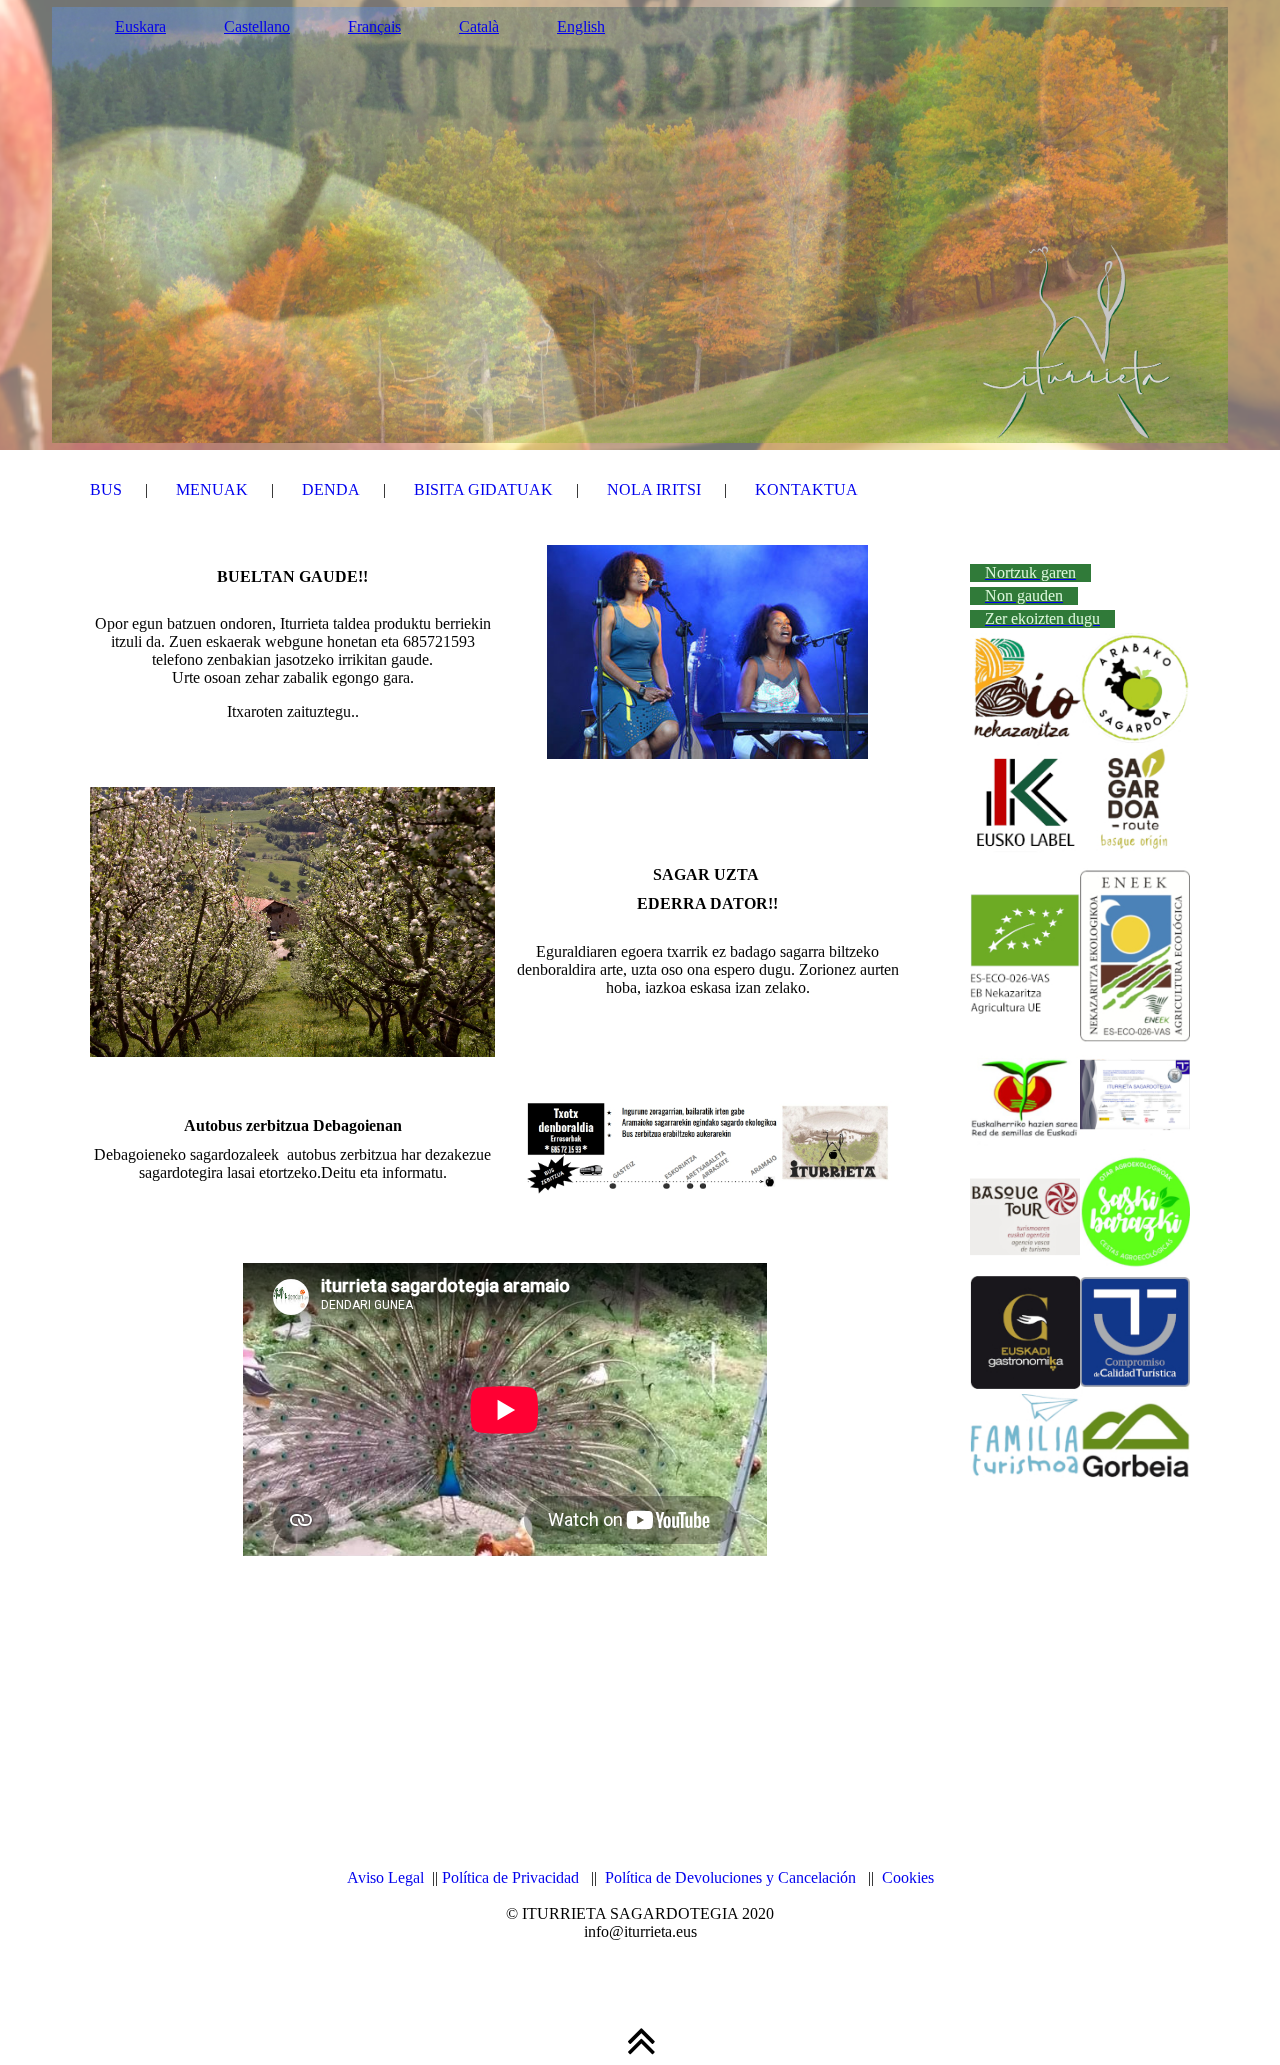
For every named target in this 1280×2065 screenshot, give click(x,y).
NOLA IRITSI (654, 489)
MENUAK (212, 489)
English (581, 26)
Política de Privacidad (510, 1877)
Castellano (257, 26)
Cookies (908, 1877)
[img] (640, 225)
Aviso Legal (385, 1877)
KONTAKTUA (806, 489)
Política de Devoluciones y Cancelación (730, 1877)
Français (374, 26)
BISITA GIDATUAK (483, 489)
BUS (106, 489)
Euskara (140, 26)
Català (479, 26)
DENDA (331, 489)
